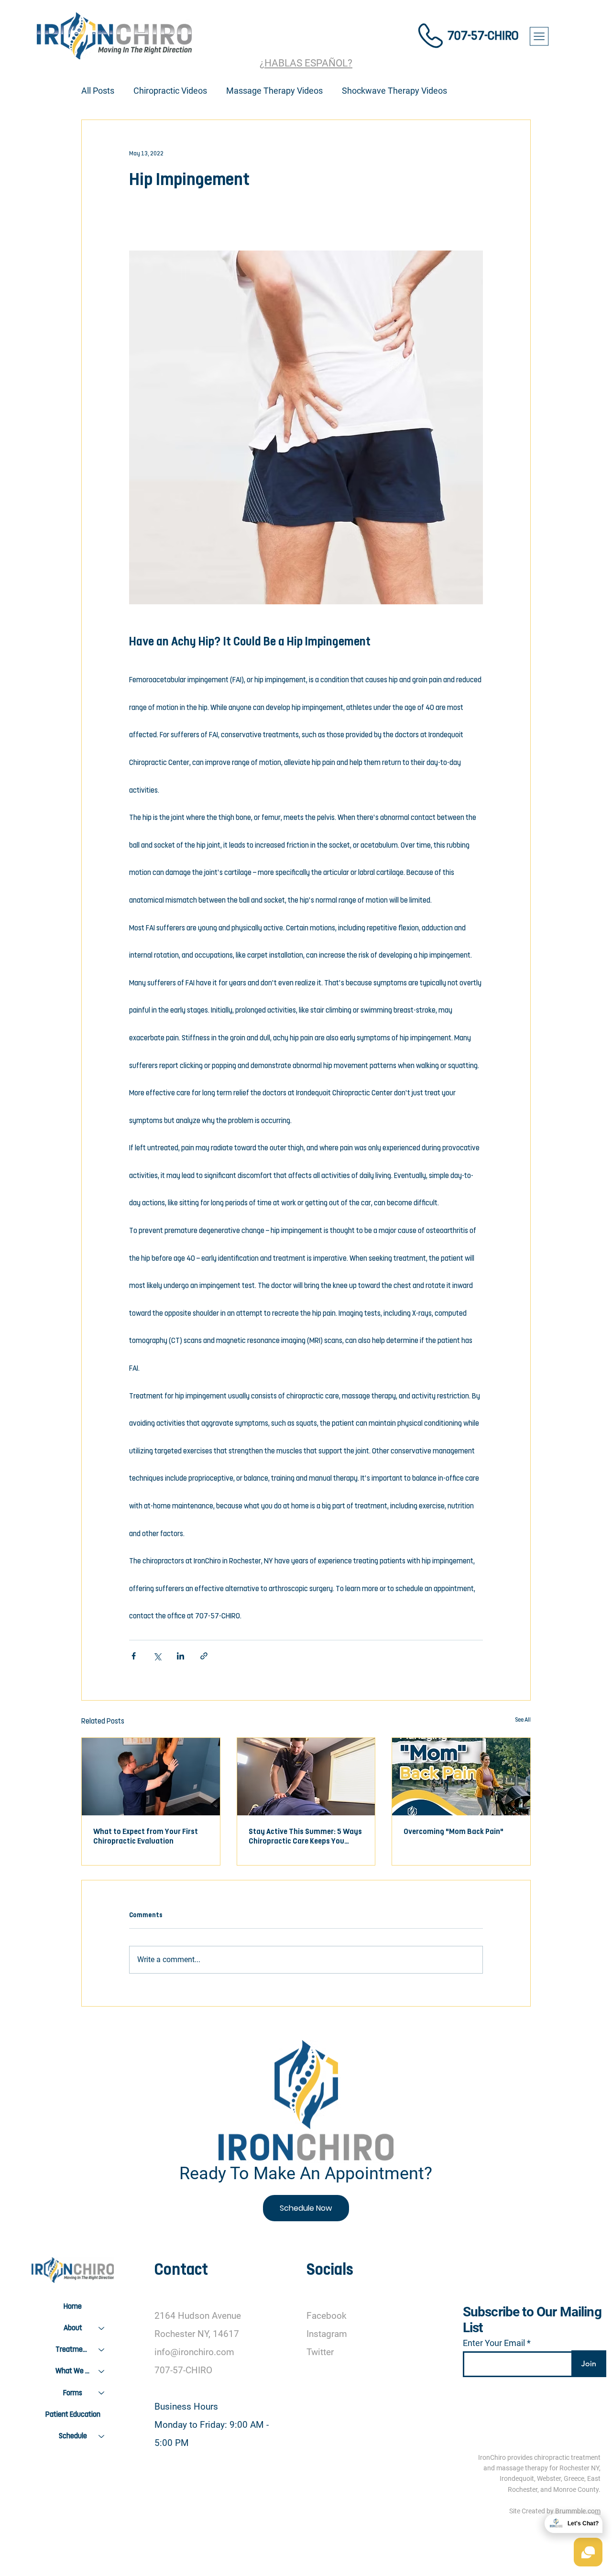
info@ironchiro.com (194, 2352)
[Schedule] (102, 2436)
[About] (102, 2328)
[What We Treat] (102, 2371)
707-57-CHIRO (483, 36)
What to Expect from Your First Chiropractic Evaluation (146, 1836)
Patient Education (73, 2414)
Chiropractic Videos (170, 91)
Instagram (327, 2334)
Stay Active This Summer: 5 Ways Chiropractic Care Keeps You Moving (305, 1837)
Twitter (320, 2352)
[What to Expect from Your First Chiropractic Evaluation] (151, 1777)
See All (523, 1720)
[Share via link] (204, 1656)
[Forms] (102, 2393)
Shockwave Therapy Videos (394, 91)
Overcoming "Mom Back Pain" (454, 1832)
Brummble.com (578, 2511)
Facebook (327, 2316)
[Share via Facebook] (134, 1656)
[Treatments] (102, 2350)
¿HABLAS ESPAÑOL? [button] (306, 63)
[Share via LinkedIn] (180, 1656)
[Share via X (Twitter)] (157, 1656)
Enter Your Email (494, 2343)
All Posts (98, 91)
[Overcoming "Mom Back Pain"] (461, 1777)
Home (73, 2306)
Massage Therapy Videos (274, 91)
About (73, 2328)
